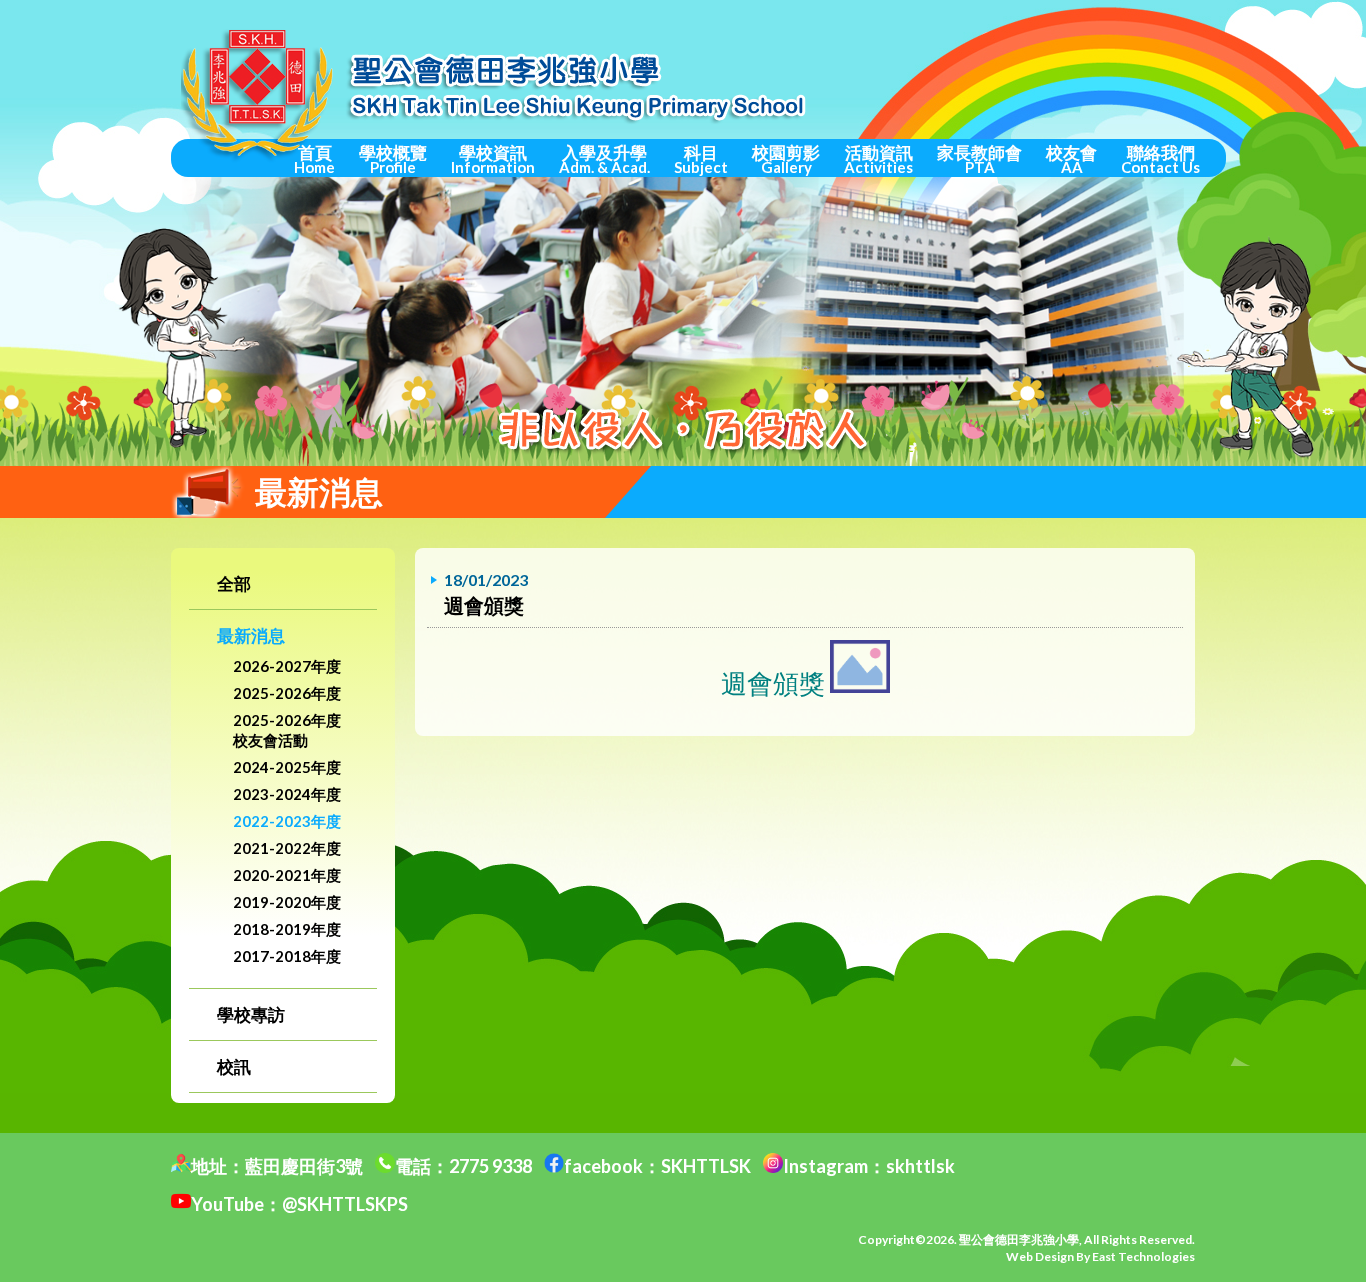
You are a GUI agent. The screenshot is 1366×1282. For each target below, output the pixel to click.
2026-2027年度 (287, 666)
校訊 (234, 1066)
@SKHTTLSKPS (345, 1204)
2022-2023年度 (287, 821)
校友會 (1071, 159)
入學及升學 (604, 159)
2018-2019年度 (287, 929)
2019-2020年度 (287, 902)
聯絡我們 (1160, 159)
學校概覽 (393, 159)
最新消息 (251, 635)
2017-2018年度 (287, 956)
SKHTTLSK (706, 1166)
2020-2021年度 (287, 875)
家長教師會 (979, 159)
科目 (701, 159)
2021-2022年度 (287, 848)
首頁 (314, 159)
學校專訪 (251, 1014)
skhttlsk (920, 1166)
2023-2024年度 (287, 794)
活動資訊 (878, 159)
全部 (234, 583)
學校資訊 (493, 159)
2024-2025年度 (287, 767)
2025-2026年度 (287, 693)
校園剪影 (786, 159)
